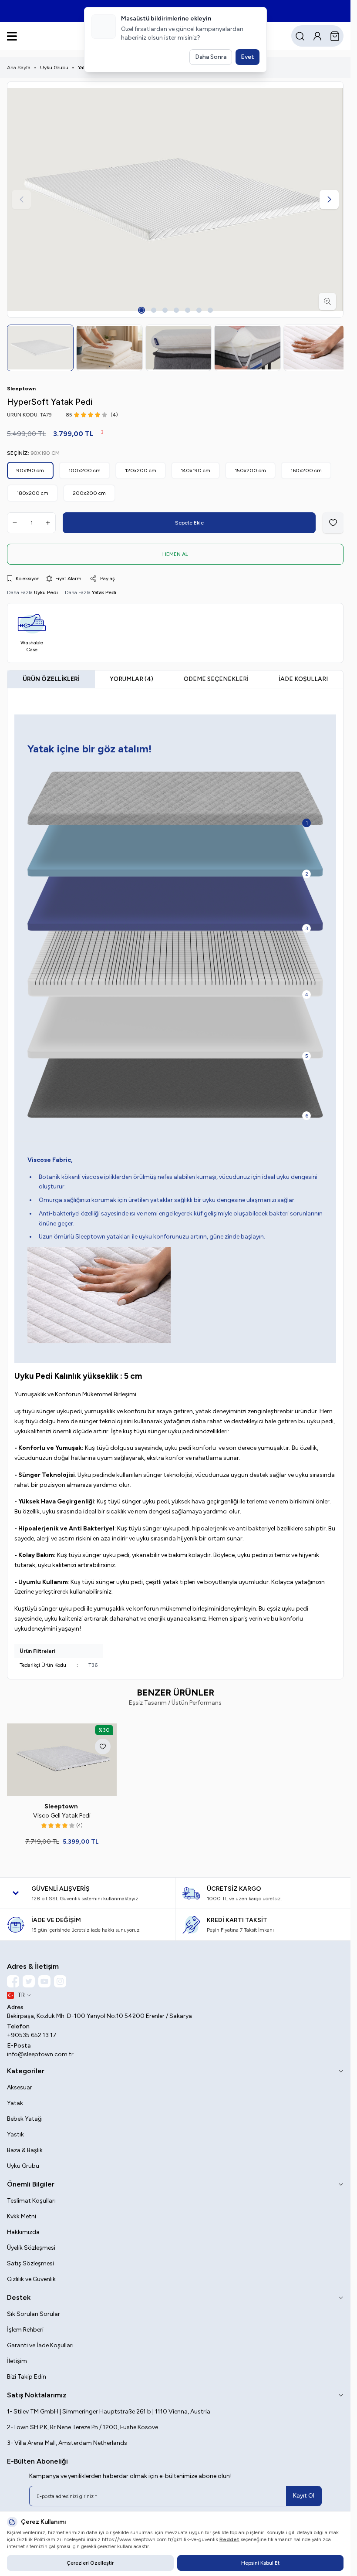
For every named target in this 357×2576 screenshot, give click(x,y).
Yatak (15, 2100)
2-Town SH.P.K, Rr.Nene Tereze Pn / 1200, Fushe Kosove (83, 2425)
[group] (175, 200)
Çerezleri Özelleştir (90, 2563)
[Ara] (300, 36)
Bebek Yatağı (25, 2116)
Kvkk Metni (22, 2214)
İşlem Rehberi (25, 2327)
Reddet (229, 2539)
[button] (141, 310)
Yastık (15, 2132)
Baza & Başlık (25, 2148)
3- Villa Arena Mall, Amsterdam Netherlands (67, 2440)
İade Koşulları (303, 678)
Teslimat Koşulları (31, 2198)
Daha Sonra (211, 57)
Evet (248, 57)
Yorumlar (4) (131, 678)
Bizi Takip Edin (27, 2374)
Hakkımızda (23, 2229)
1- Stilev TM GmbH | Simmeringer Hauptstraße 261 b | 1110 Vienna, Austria (109, 2409)
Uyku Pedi (46, 592)
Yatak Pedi (104, 592)
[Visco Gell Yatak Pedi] (61, 1758)
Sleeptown (61, 1804)
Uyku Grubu (54, 68)
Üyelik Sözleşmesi (31, 2245)
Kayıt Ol (304, 2493)
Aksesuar (20, 2085)
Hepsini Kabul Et (260, 2563)
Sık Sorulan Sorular (34, 2311)
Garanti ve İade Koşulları (40, 2343)
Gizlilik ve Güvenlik (31, 2276)
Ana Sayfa (19, 68)
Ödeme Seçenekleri (216, 678)
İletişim (17, 2358)
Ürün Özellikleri (51, 678)
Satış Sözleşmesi (30, 2261)
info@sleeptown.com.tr (40, 2052)
